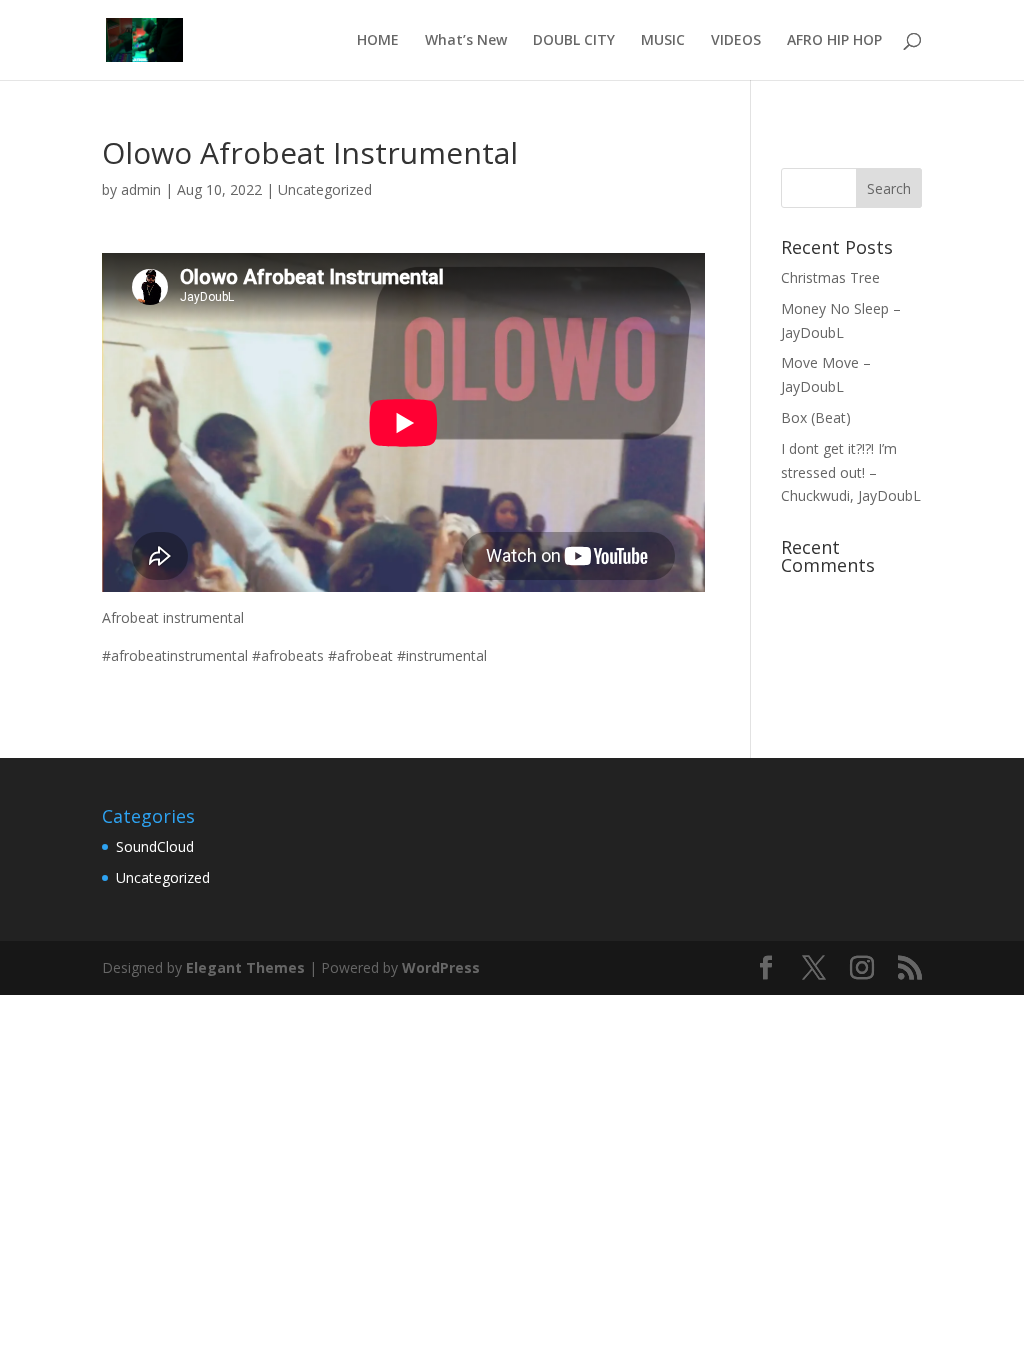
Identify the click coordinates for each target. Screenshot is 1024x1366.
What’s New (466, 41)
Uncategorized (325, 189)
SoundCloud (155, 846)
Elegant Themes (245, 967)
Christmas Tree (830, 277)
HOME (378, 41)
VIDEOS (736, 41)
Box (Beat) (816, 417)
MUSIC (663, 41)
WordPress (441, 967)
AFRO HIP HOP (834, 41)
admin (141, 189)
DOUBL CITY (574, 41)
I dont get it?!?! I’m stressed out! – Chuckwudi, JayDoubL (851, 472)
